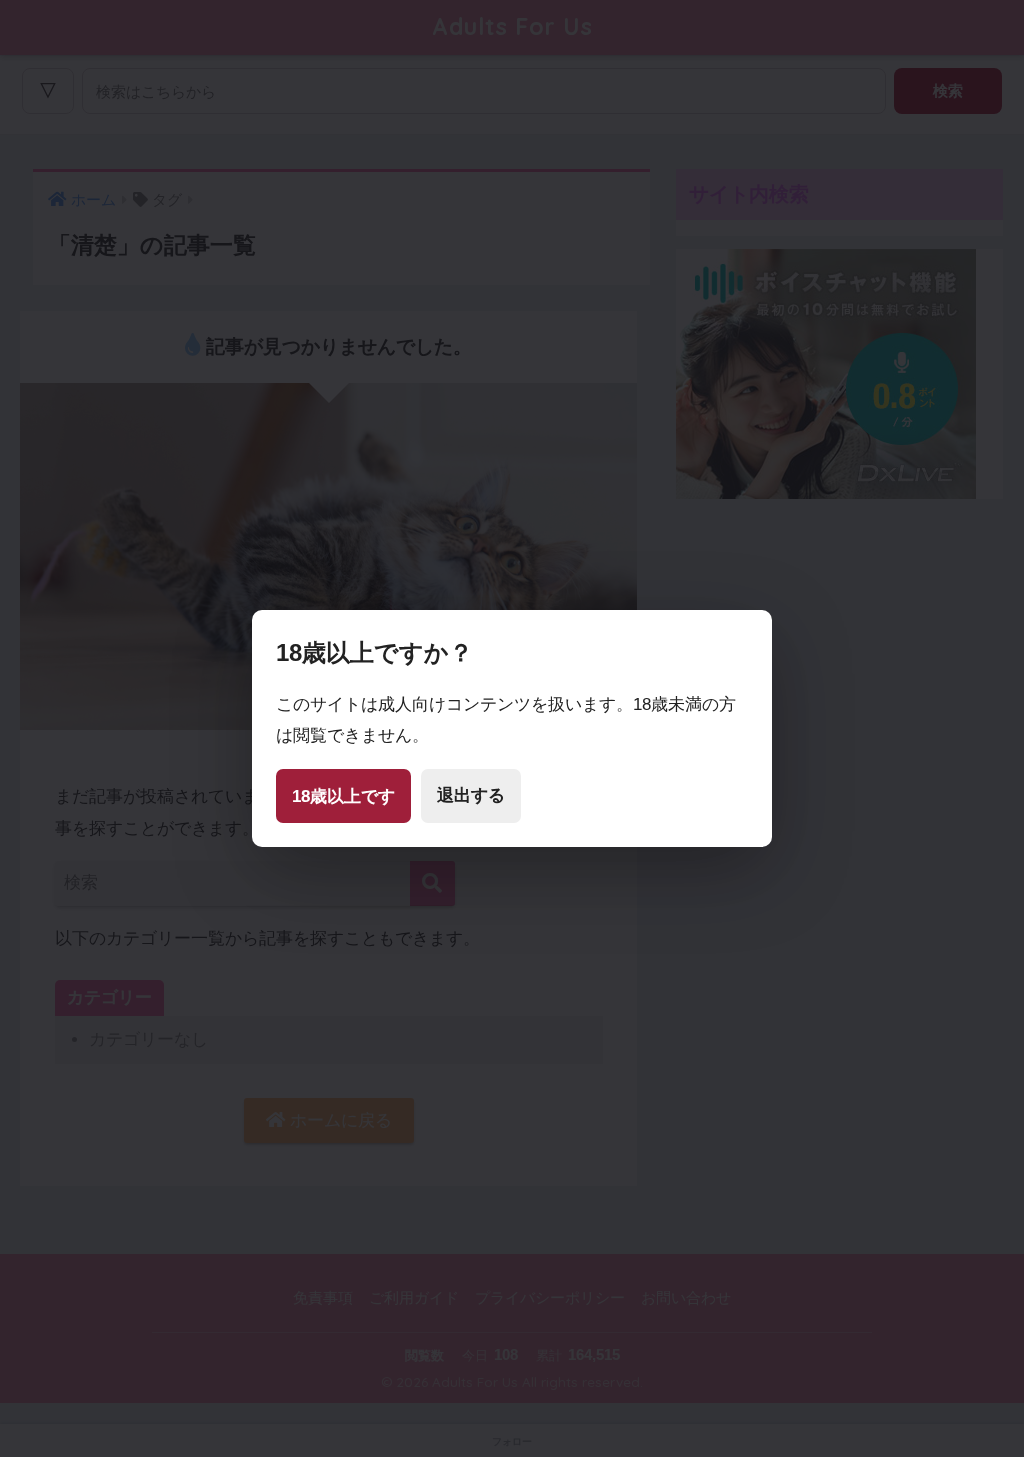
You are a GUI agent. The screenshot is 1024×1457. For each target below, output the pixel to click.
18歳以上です (343, 796)
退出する (471, 795)
